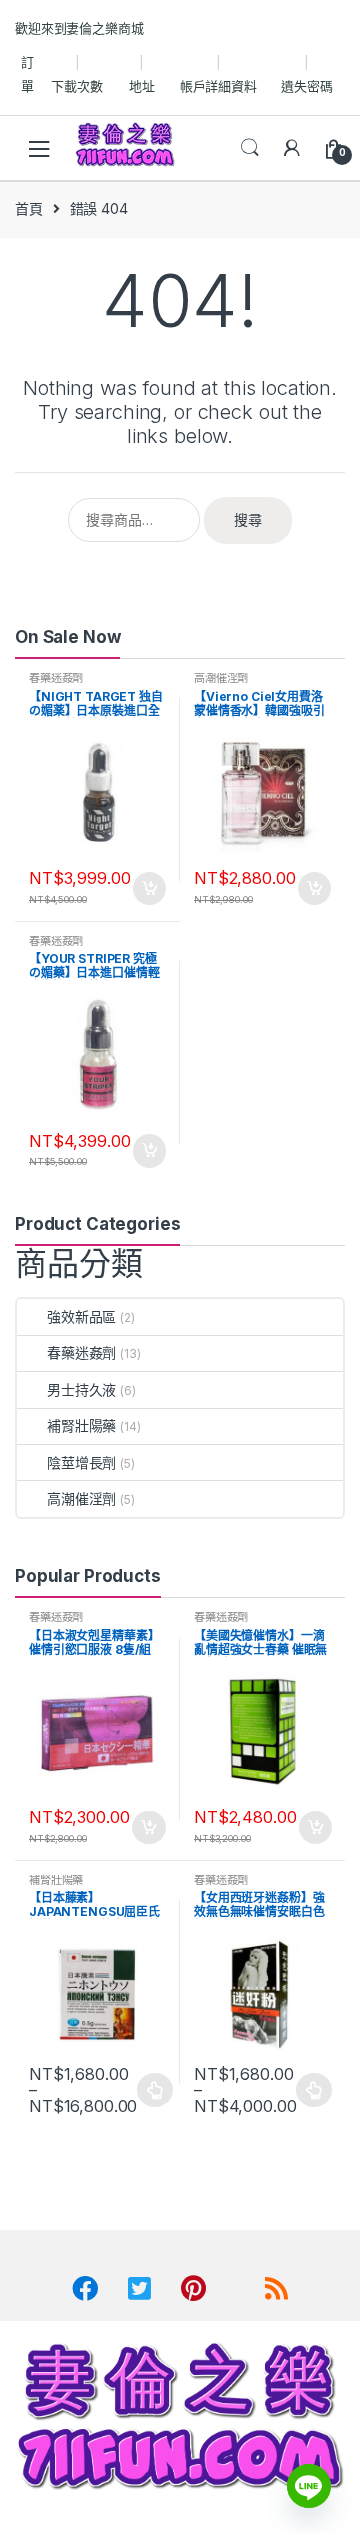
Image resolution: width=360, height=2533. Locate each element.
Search (250, 148)
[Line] (309, 2486)
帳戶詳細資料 (218, 86)
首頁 (29, 208)
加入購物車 (148, 889)
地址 (142, 86)
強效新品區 (81, 1316)
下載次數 (76, 86)
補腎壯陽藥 (81, 1425)
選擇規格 (155, 2090)
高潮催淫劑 (221, 678)
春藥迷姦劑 (56, 678)
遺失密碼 (306, 86)
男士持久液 (81, 1389)
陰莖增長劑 (81, 1462)
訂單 (27, 74)
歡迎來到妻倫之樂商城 (79, 28)
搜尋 (248, 519)
